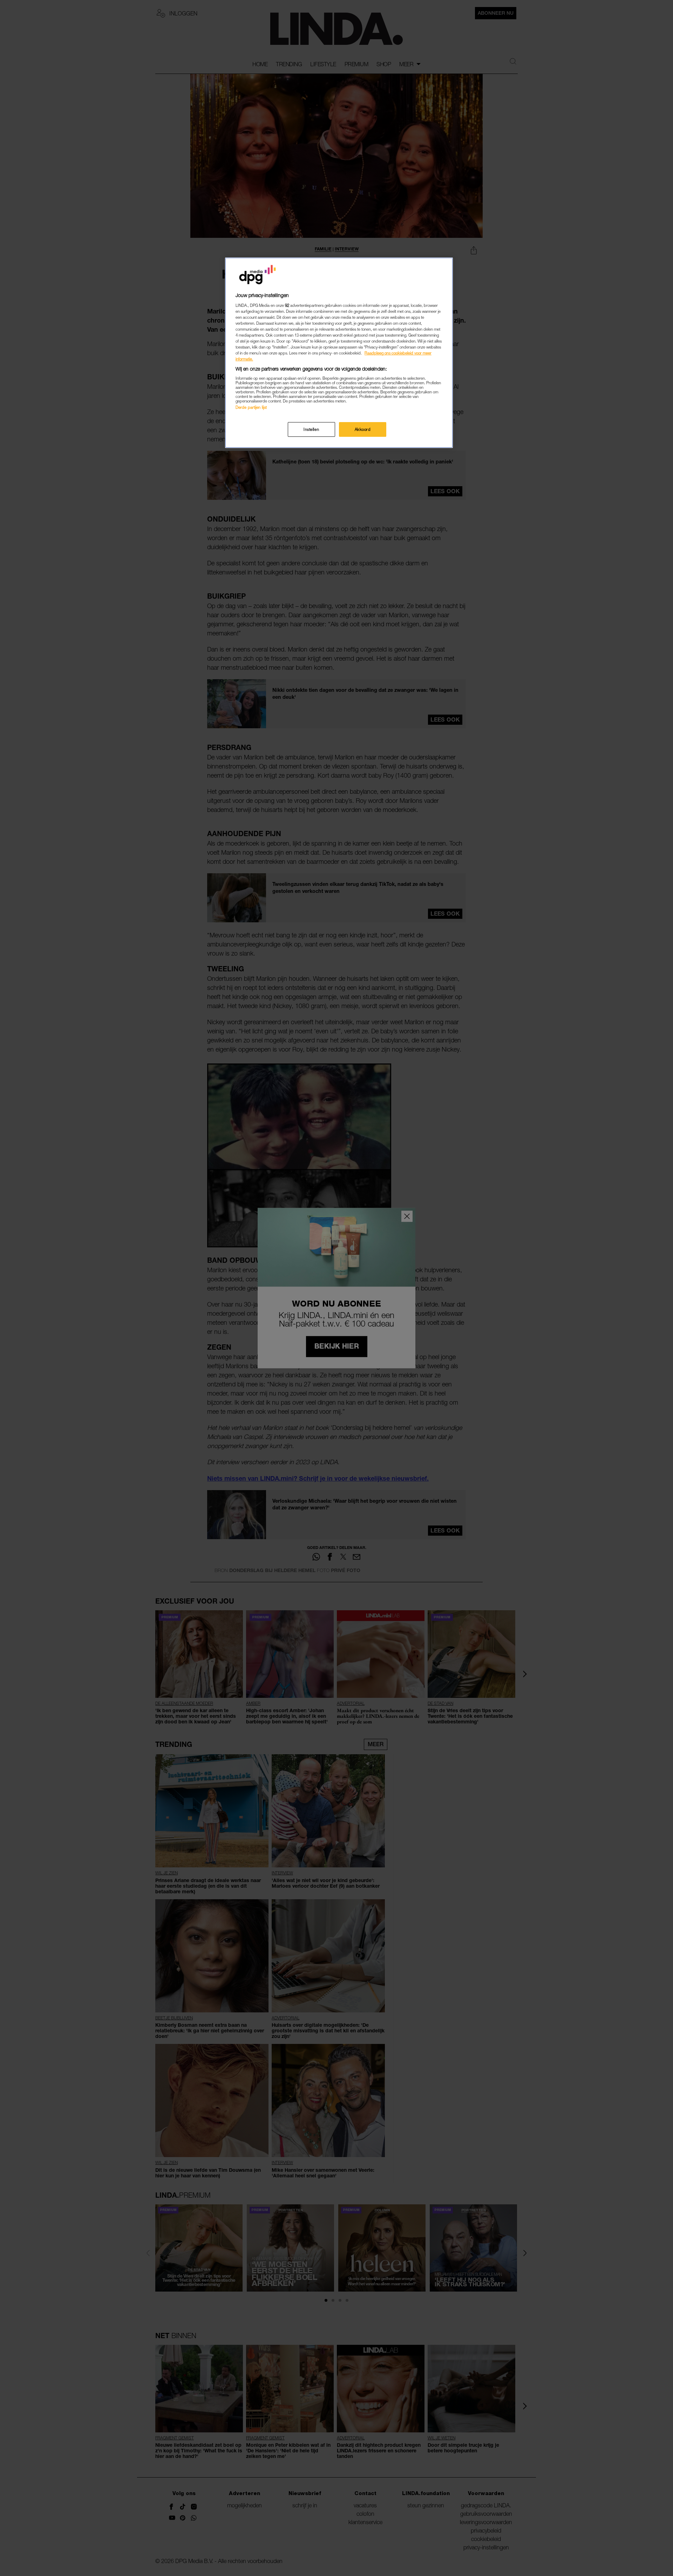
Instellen (311, 430)
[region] (339, 353)
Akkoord (363, 430)
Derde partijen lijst (251, 407)
